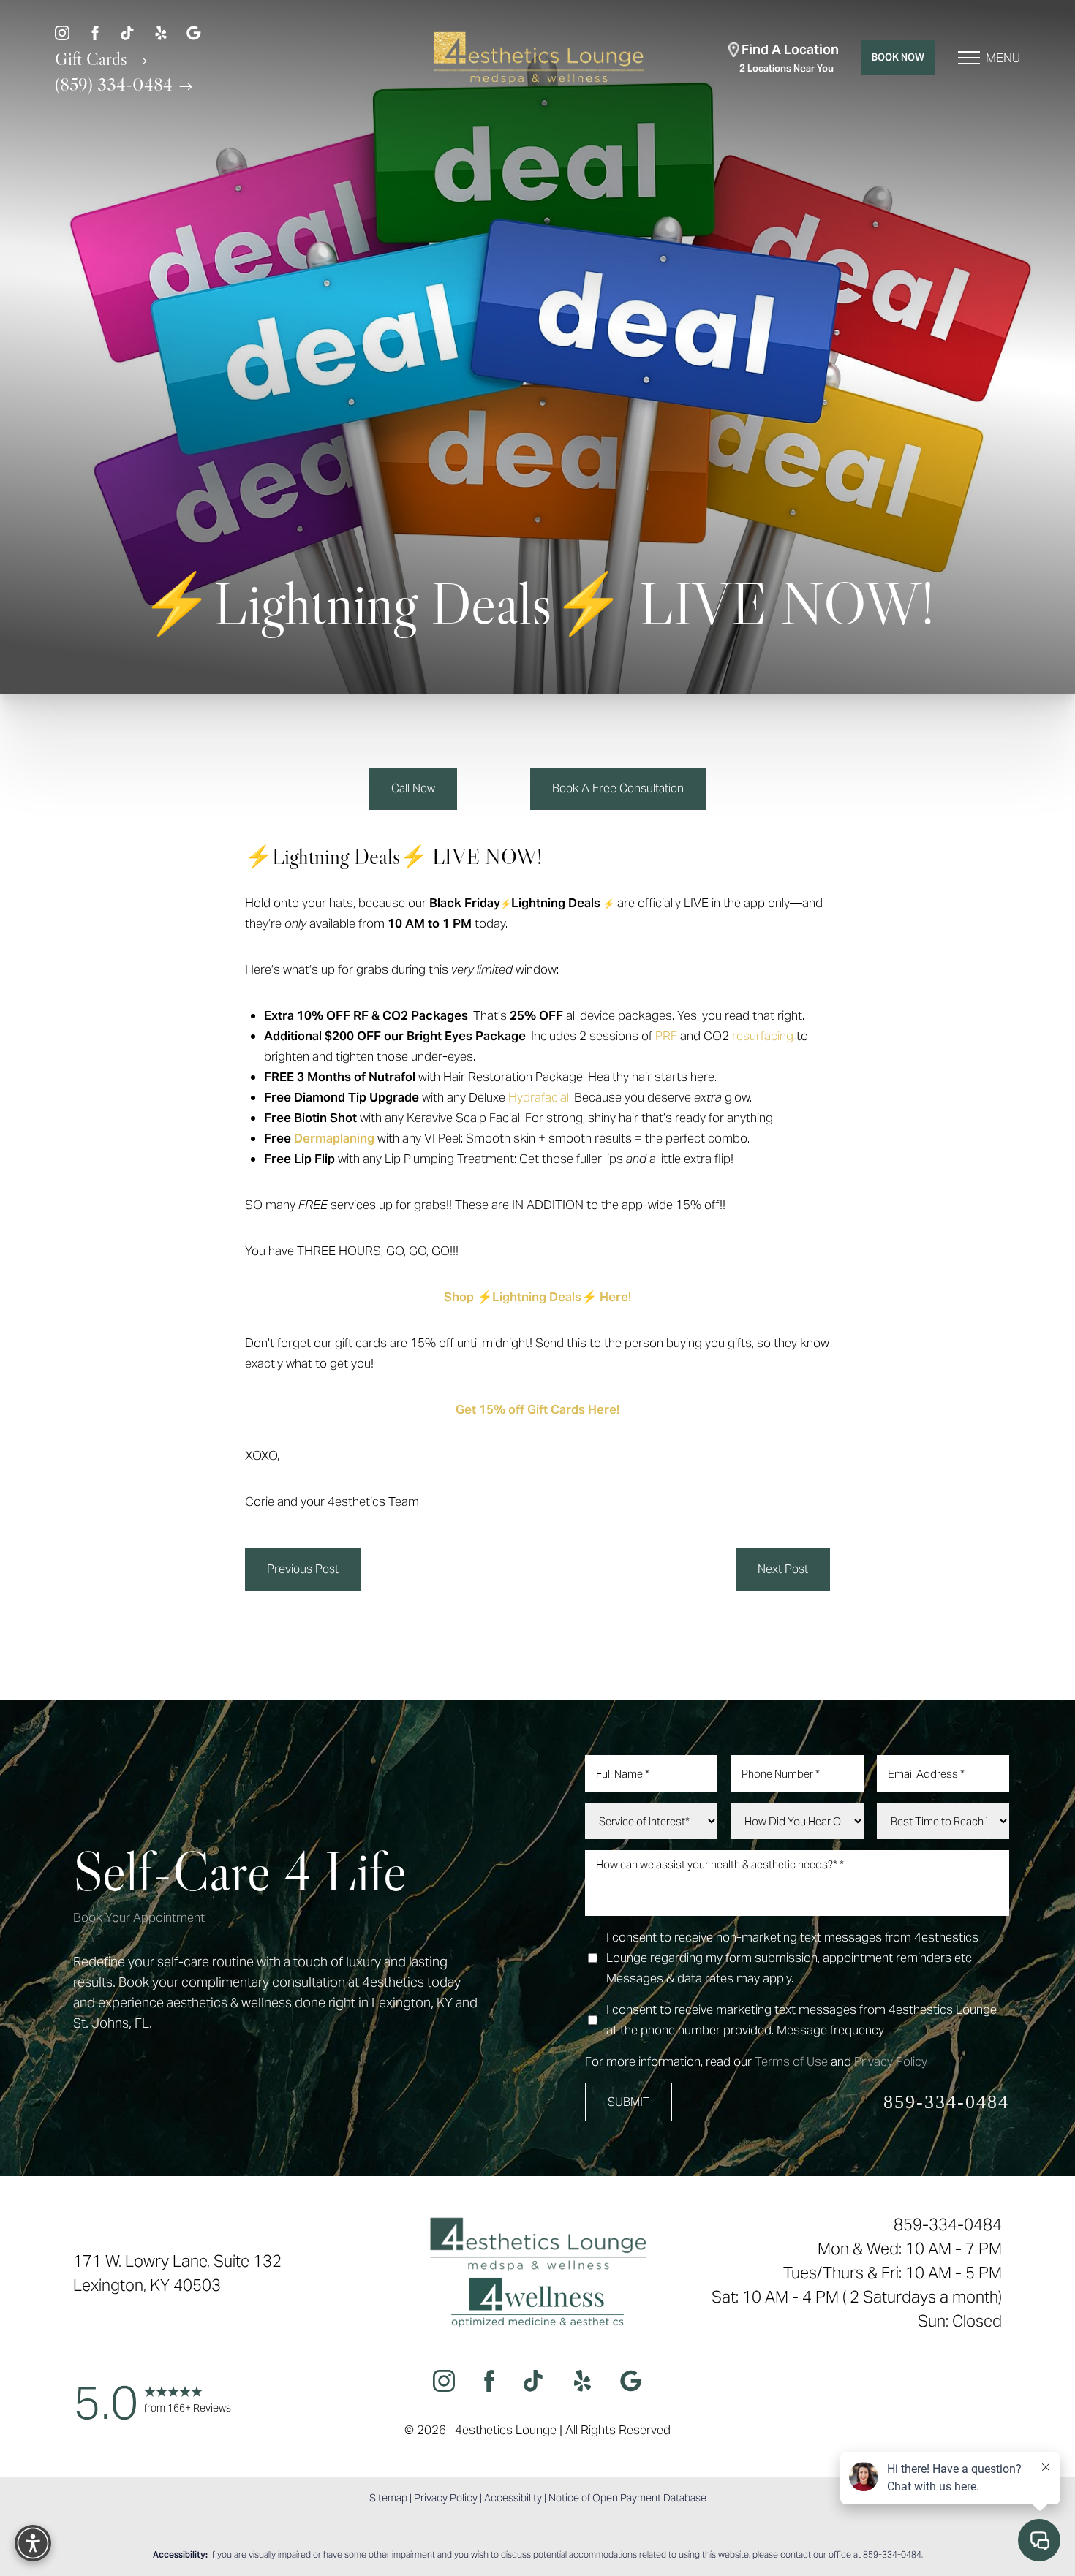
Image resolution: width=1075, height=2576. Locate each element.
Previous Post (303, 1569)
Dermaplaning (334, 1138)
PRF (666, 1036)
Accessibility (513, 2498)
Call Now (413, 788)
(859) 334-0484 (116, 84)
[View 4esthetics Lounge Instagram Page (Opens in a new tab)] (62, 32)
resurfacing (763, 1036)
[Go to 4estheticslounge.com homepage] (537, 58)
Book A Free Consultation (618, 788)
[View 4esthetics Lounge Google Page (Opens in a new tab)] (194, 32)
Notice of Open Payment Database (627, 2498)
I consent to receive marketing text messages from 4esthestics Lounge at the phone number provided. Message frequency (801, 2020)
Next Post (783, 1569)
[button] (969, 58)
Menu (1003, 58)
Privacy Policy (891, 2061)
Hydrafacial (539, 1097)
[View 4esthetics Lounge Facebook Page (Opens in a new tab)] (95, 32)
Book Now (898, 57)
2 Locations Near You (789, 58)
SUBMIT (629, 2102)
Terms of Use (791, 2061)
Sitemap (388, 2498)
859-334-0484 (946, 2102)
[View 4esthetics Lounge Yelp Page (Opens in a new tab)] (161, 32)
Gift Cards (93, 58)
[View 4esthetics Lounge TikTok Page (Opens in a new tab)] (128, 32)
